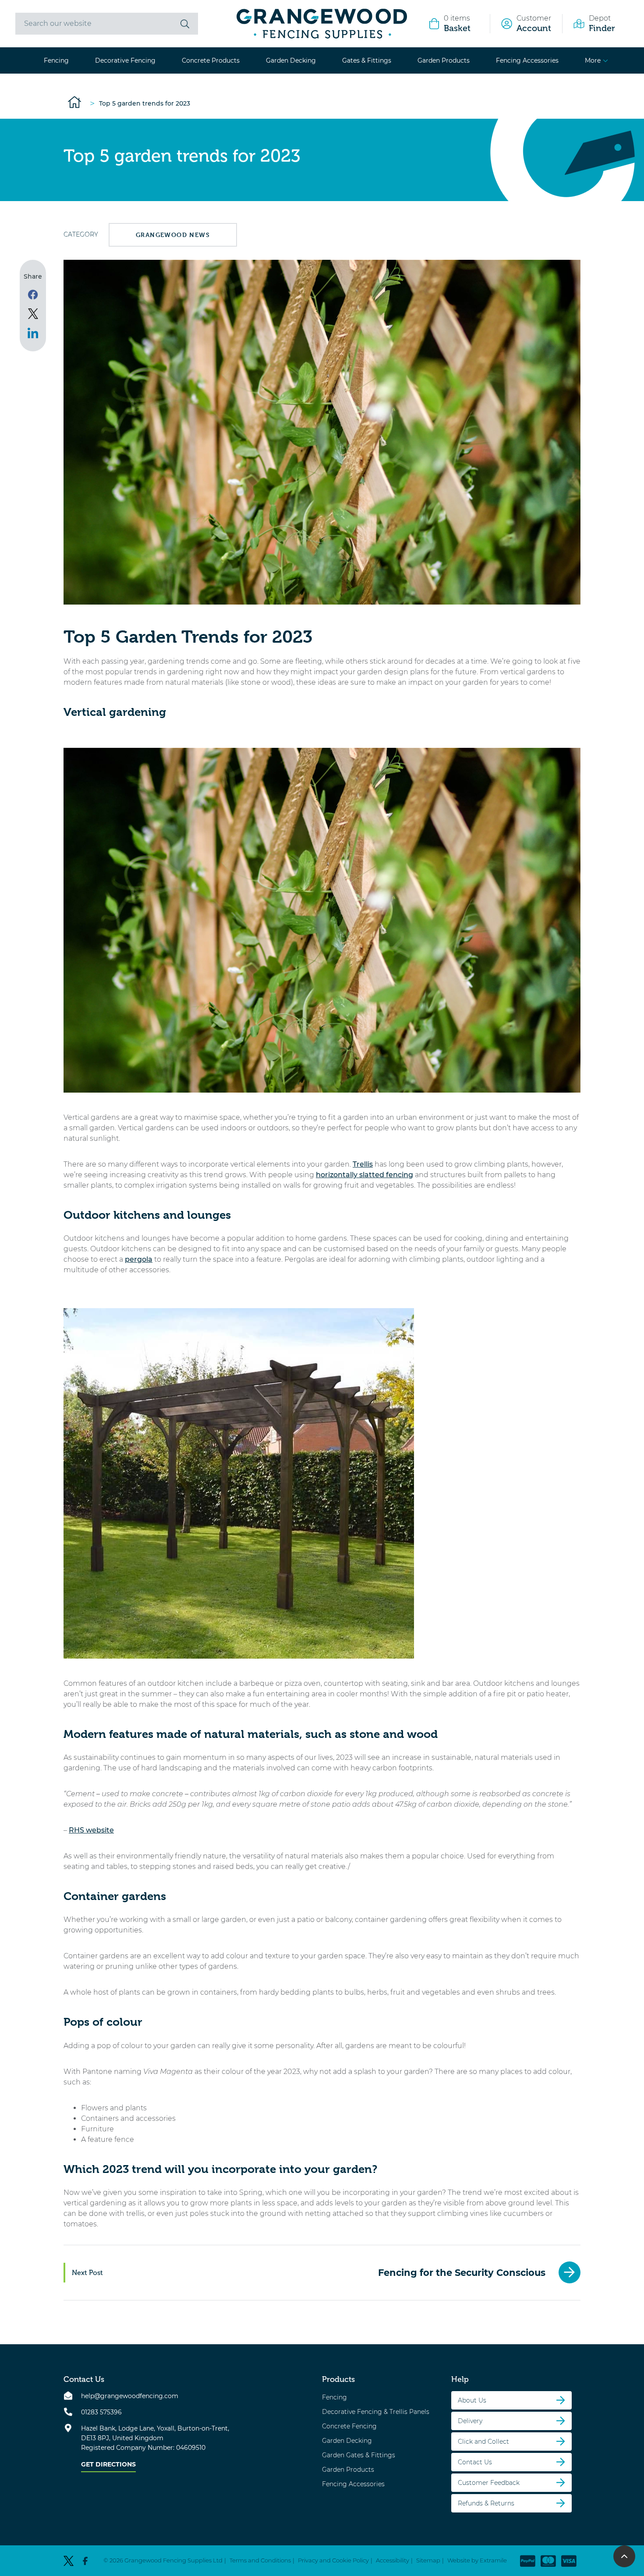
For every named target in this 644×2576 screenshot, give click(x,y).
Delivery (470, 2420)
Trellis (363, 1164)
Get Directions (108, 2464)
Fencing (56, 60)
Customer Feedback (489, 2482)
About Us (472, 2400)
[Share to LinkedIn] (33, 333)
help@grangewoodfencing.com (130, 2396)
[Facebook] (85, 2560)
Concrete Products (211, 60)
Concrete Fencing (349, 2426)
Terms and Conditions (260, 2560)
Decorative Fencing (125, 60)
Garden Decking (291, 60)
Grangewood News (173, 235)
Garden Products (444, 60)
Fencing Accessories (527, 60)
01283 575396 (101, 2412)
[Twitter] (69, 2560)
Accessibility (393, 2560)
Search (185, 24)
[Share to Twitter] (33, 314)
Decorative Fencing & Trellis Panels (376, 2411)
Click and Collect (483, 2441)
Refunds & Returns (486, 2503)
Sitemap (428, 2560)
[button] (624, 2556)
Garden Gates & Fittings (359, 2455)
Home (74, 102)
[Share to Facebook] (33, 294)
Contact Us (475, 2462)
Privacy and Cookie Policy (333, 2560)
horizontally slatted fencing (364, 1175)
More (593, 60)
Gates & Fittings (367, 60)
